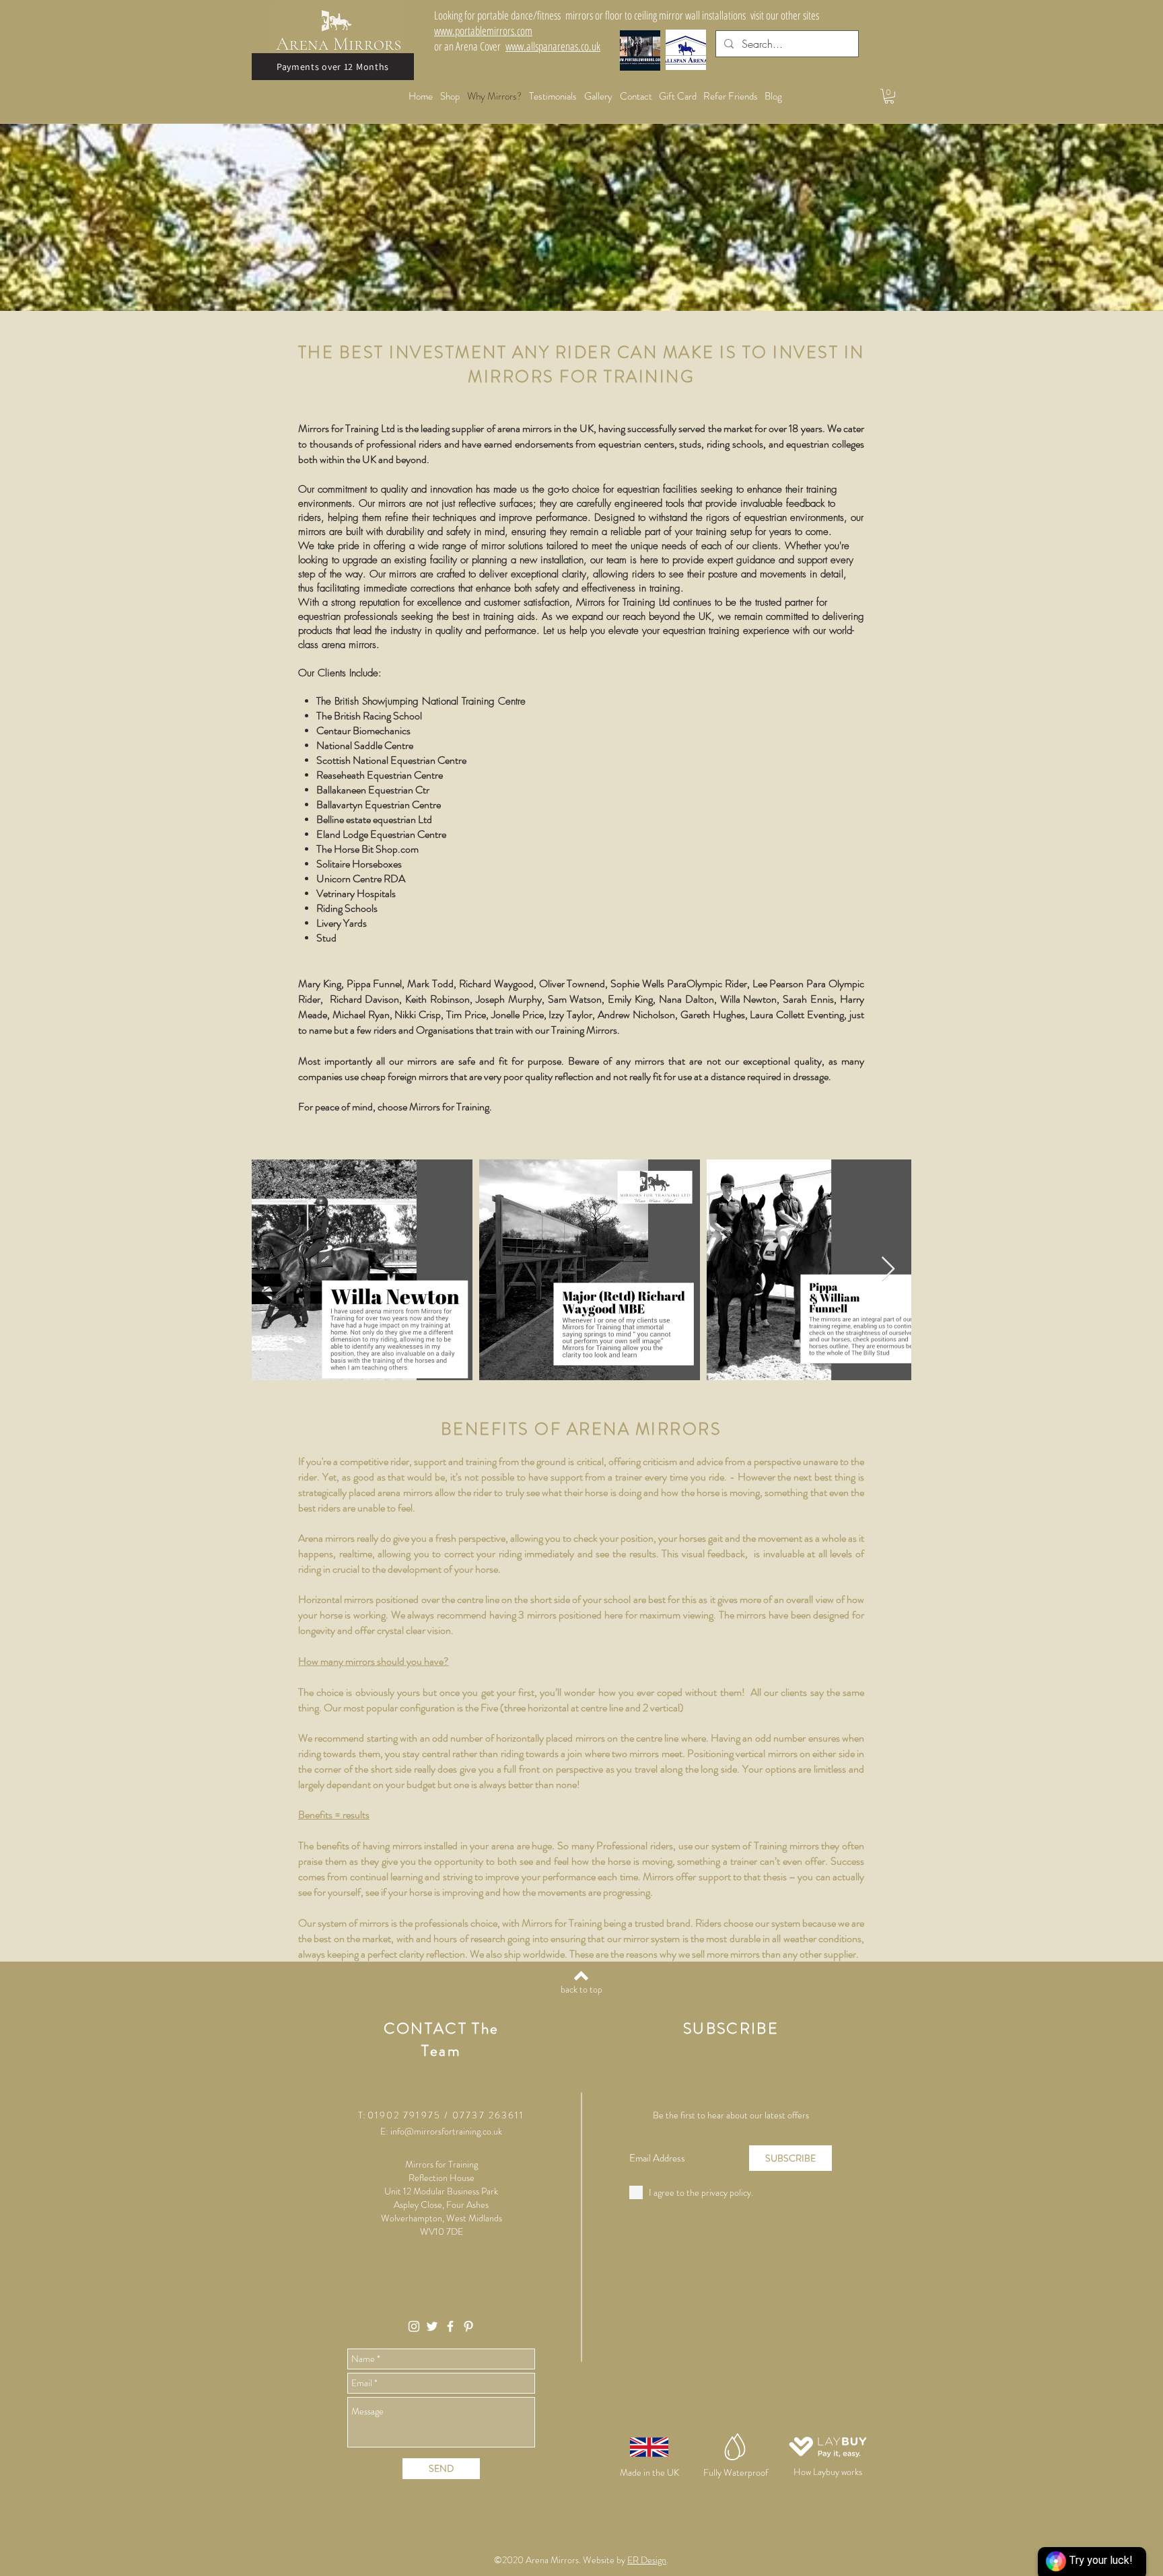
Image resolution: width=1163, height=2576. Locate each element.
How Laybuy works (828, 2472)
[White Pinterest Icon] (468, 2326)
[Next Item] (888, 1269)
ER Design (647, 2560)
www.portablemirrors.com (483, 31)
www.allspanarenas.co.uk (553, 46)
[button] (889, 96)
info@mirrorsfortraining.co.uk (446, 2131)
